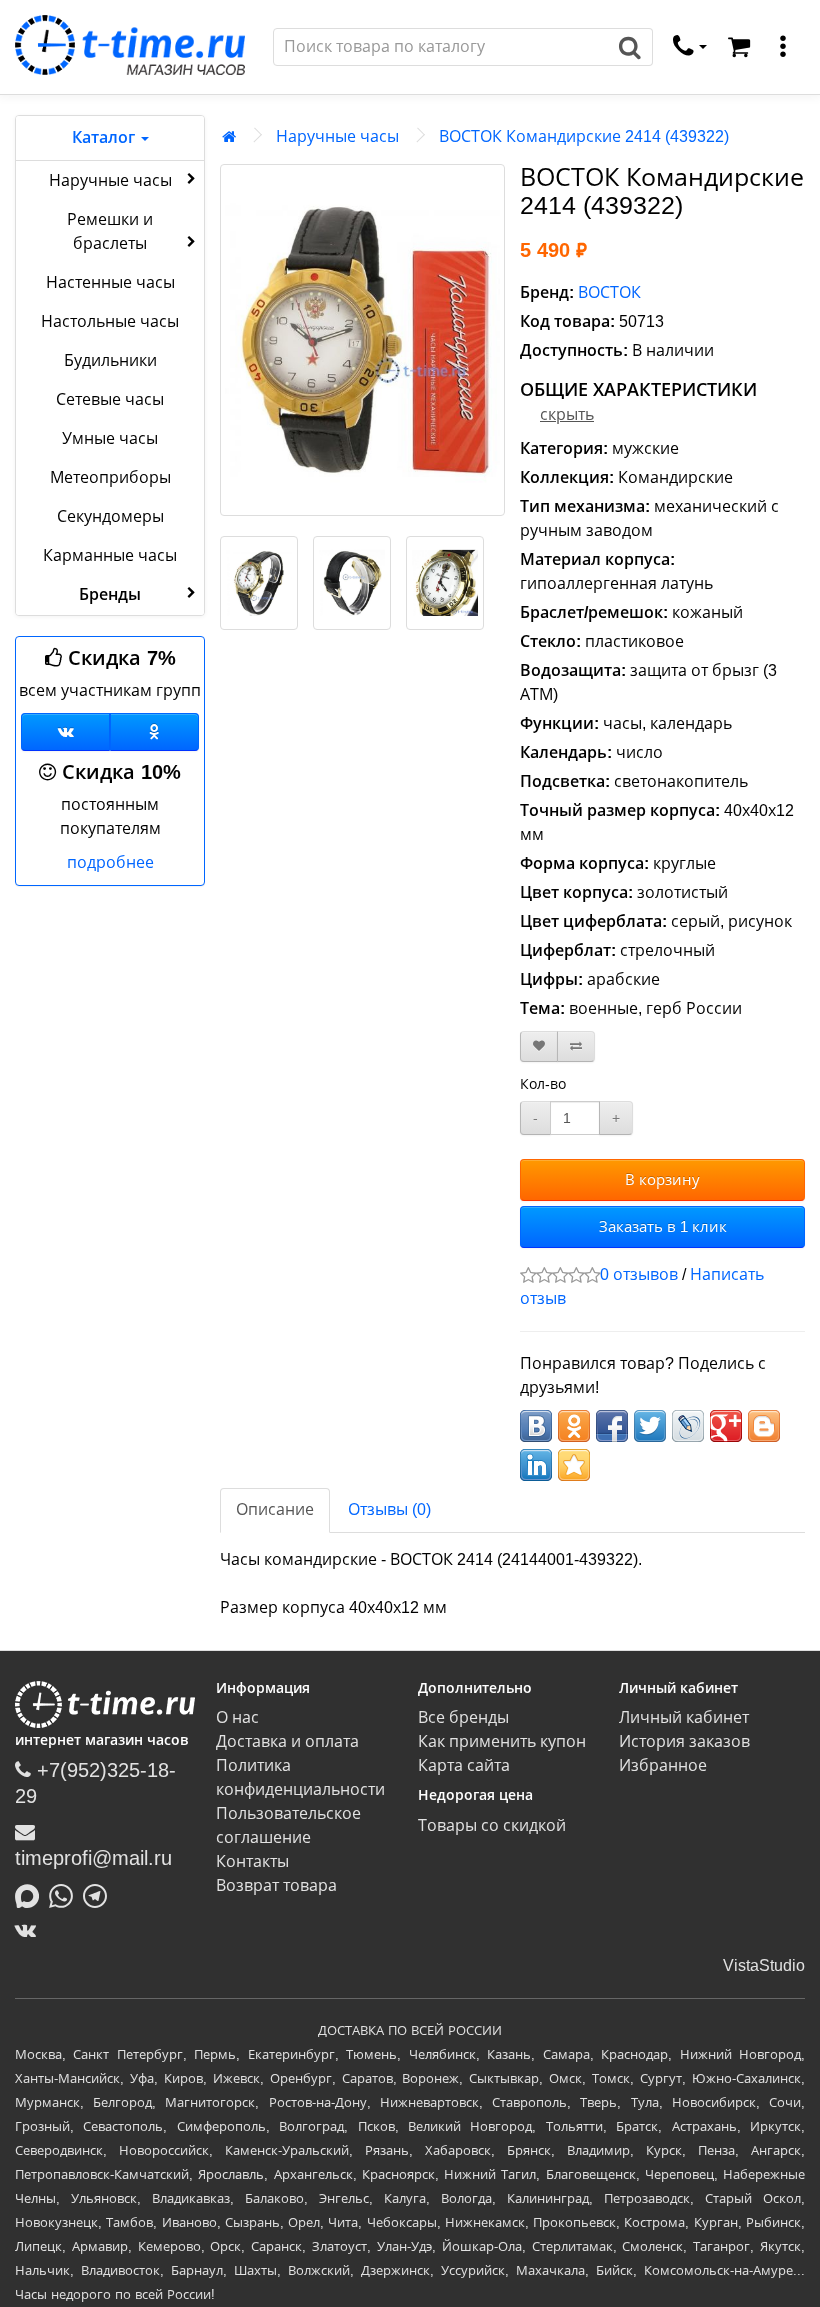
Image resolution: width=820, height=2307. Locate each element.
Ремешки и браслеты (110, 231)
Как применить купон (502, 1741)
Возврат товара (276, 1885)
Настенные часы (110, 282)
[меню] (783, 47)
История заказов (684, 1741)
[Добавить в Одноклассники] (574, 1426)
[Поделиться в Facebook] (612, 1426)
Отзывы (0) (389, 1509)
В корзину (662, 1179)
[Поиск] (630, 47)
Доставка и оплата (287, 1741)
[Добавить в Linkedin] (536, 1465)
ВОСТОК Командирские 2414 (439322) (584, 136)
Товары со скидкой (492, 1825)
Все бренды (463, 1717)
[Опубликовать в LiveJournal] (688, 1426)
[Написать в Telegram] (100, 1894)
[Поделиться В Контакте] (536, 1426)
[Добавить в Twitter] (650, 1426)
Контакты (252, 1861)
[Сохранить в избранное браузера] (574, 1465)
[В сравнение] (576, 1046)
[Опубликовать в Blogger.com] (764, 1426)
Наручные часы (110, 180)
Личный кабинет (684, 1717)
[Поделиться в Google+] (726, 1426)
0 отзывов (639, 1274)
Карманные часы (110, 555)
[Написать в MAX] (32, 1894)
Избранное (663, 1765)
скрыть (567, 414)
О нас (237, 1717)
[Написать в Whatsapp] (66, 1894)
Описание (275, 1509)
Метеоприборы (110, 477)
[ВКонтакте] (30, 1930)
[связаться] (690, 47)
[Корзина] (739, 47)
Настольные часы (110, 321)
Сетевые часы (110, 399)
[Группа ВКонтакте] (65, 732)
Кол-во (543, 1084)
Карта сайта (464, 1765)
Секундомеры (110, 516)
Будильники (110, 360)
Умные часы (110, 438)
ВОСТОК (609, 292)
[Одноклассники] (154, 732)
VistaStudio (764, 1965)
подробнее (110, 862)
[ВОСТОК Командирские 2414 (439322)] (362, 340)
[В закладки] (539, 1046)
